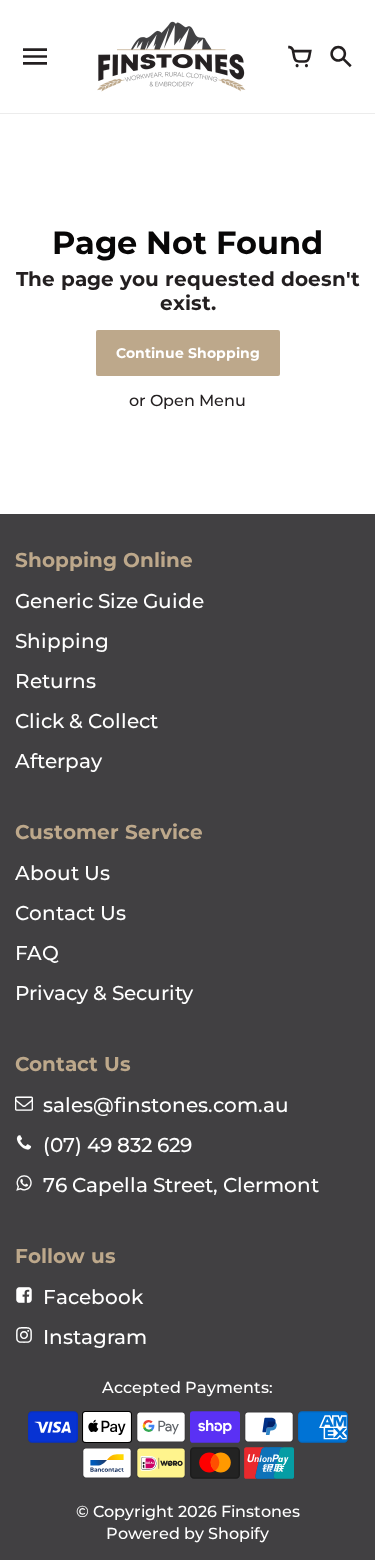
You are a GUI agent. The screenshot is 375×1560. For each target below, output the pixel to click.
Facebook (93, 1297)
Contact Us (70, 913)
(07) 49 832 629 (117, 1145)
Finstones (260, 1511)
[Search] (340, 57)
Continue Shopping (188, 353)
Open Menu (198, 400)
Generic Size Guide (109, 601)
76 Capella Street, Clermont (181, 1185)
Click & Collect (86, 721)
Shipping (62, 641)
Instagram (95, 1337)
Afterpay (58, 761)
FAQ (37, 953)
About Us (62, 873)
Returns (55, 681)
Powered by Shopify (187, 1533)
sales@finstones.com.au (166, 1105)
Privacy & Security (104, 993)
